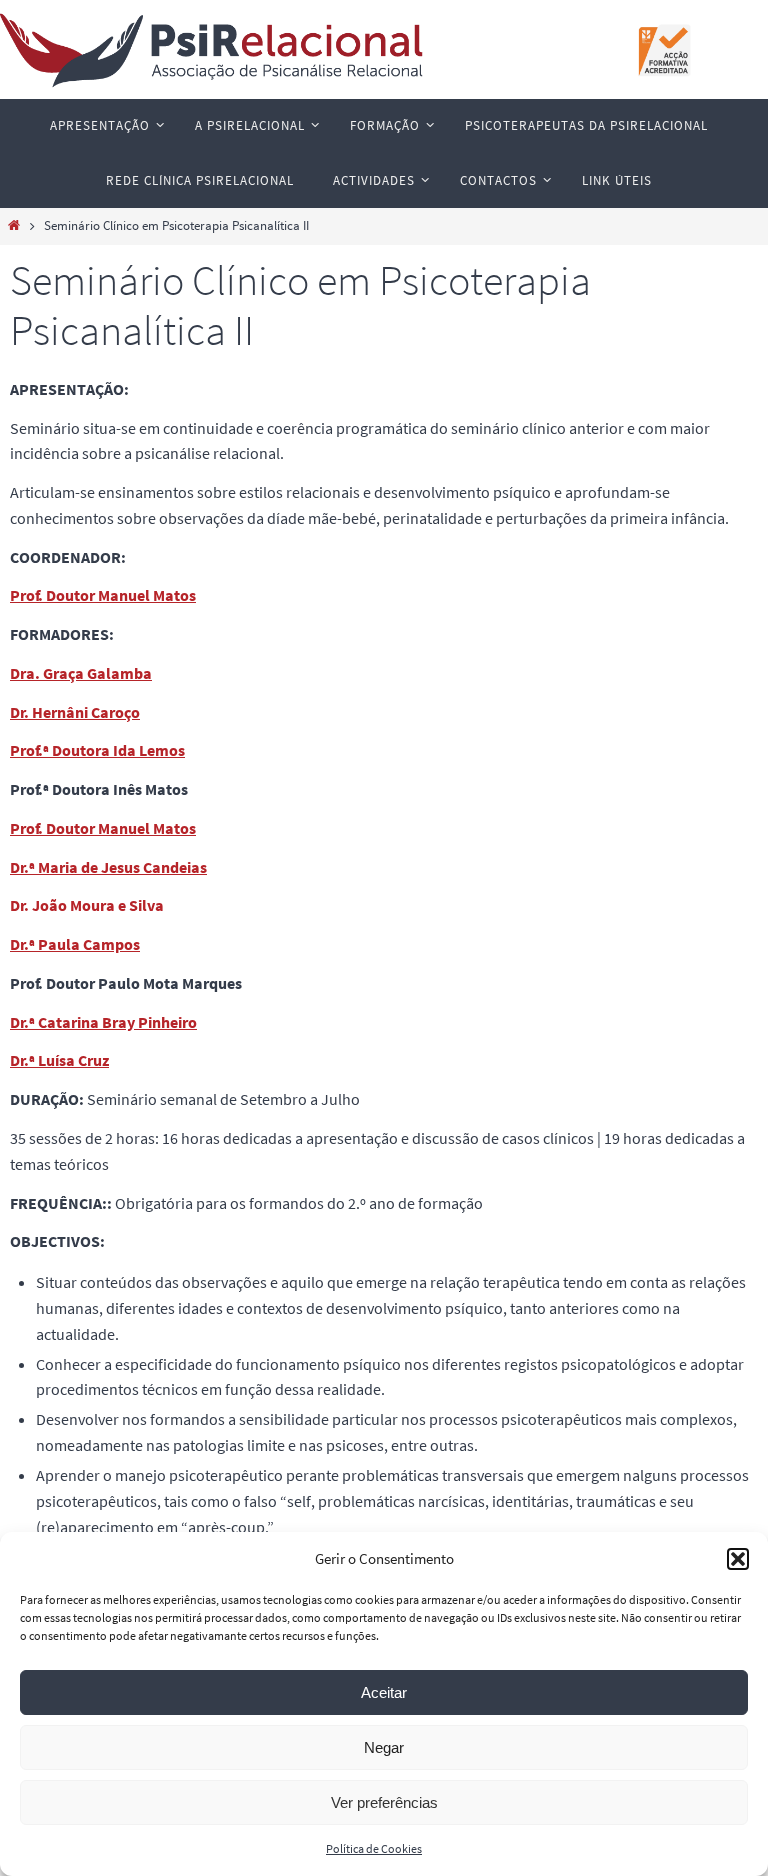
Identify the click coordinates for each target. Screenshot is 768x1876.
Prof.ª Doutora (61, 750)
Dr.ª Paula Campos (75, 944)
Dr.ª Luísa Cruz (59, 1060)
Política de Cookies (374, 1848)
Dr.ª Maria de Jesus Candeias (108, 867)
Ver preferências (384, 1802)
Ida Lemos (149, 750)
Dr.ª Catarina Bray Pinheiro (103, 1022)
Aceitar (384, 1692)
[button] (738, 1559)
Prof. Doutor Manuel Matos (103, 595)
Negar (384, 1747)
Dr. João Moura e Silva (87, 905)
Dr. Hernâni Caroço (75, 712)
